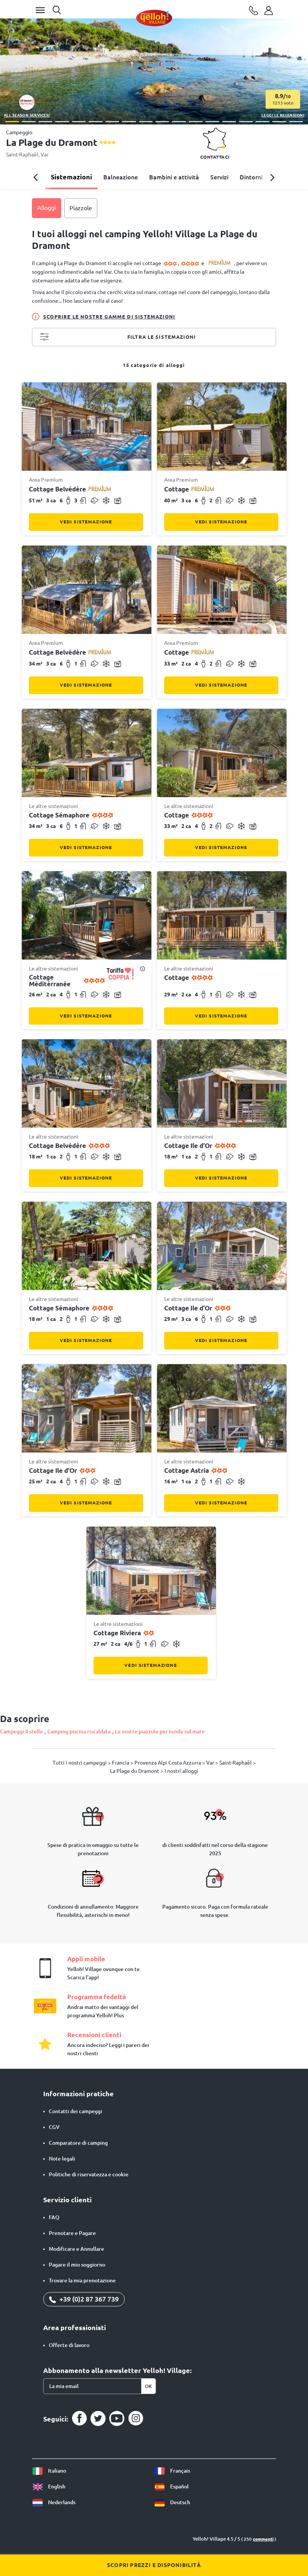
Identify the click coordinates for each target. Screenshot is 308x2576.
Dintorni (251, 177)
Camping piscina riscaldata (79, 1731)
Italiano (57, 2471)
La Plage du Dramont (135, 1771)
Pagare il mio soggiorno (77, 2265)
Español (179, 2487)
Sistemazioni (71, 177)
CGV (54, 2127)
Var (45, 155)
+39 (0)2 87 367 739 (88, 2299)
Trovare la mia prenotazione (82, 2280)
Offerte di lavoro (69, 2345)
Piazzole (81, 208)
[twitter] (98, 2418)
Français (180, 2471)
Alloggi (47, 208)
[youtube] (117, 2418)
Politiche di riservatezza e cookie (89, 2174)
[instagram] (136, 2418)
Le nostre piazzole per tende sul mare (160, 1731)
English (56, 2487)
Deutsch (180, 2502)
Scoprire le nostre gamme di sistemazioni (109, 317)
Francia (121, 1763)
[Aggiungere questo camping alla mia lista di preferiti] (299, 31)
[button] (12, 122)
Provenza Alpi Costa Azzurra (168, 1763)
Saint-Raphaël (22, 155)
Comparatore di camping (78, 2143)
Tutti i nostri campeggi (80, 1763)
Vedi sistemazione (86, 522)
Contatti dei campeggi (75, 2111)
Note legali (62, 2159)
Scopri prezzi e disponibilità (154, 2565)
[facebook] (79, 2418)
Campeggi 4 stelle (21, 1731)
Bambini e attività (174, 177)
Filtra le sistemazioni (162, 337)
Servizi (219, 177)
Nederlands (61, 2502)
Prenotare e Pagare (72, 2233)
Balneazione (121, 177)
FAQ (54, 2217)
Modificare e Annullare (76, 2249)
